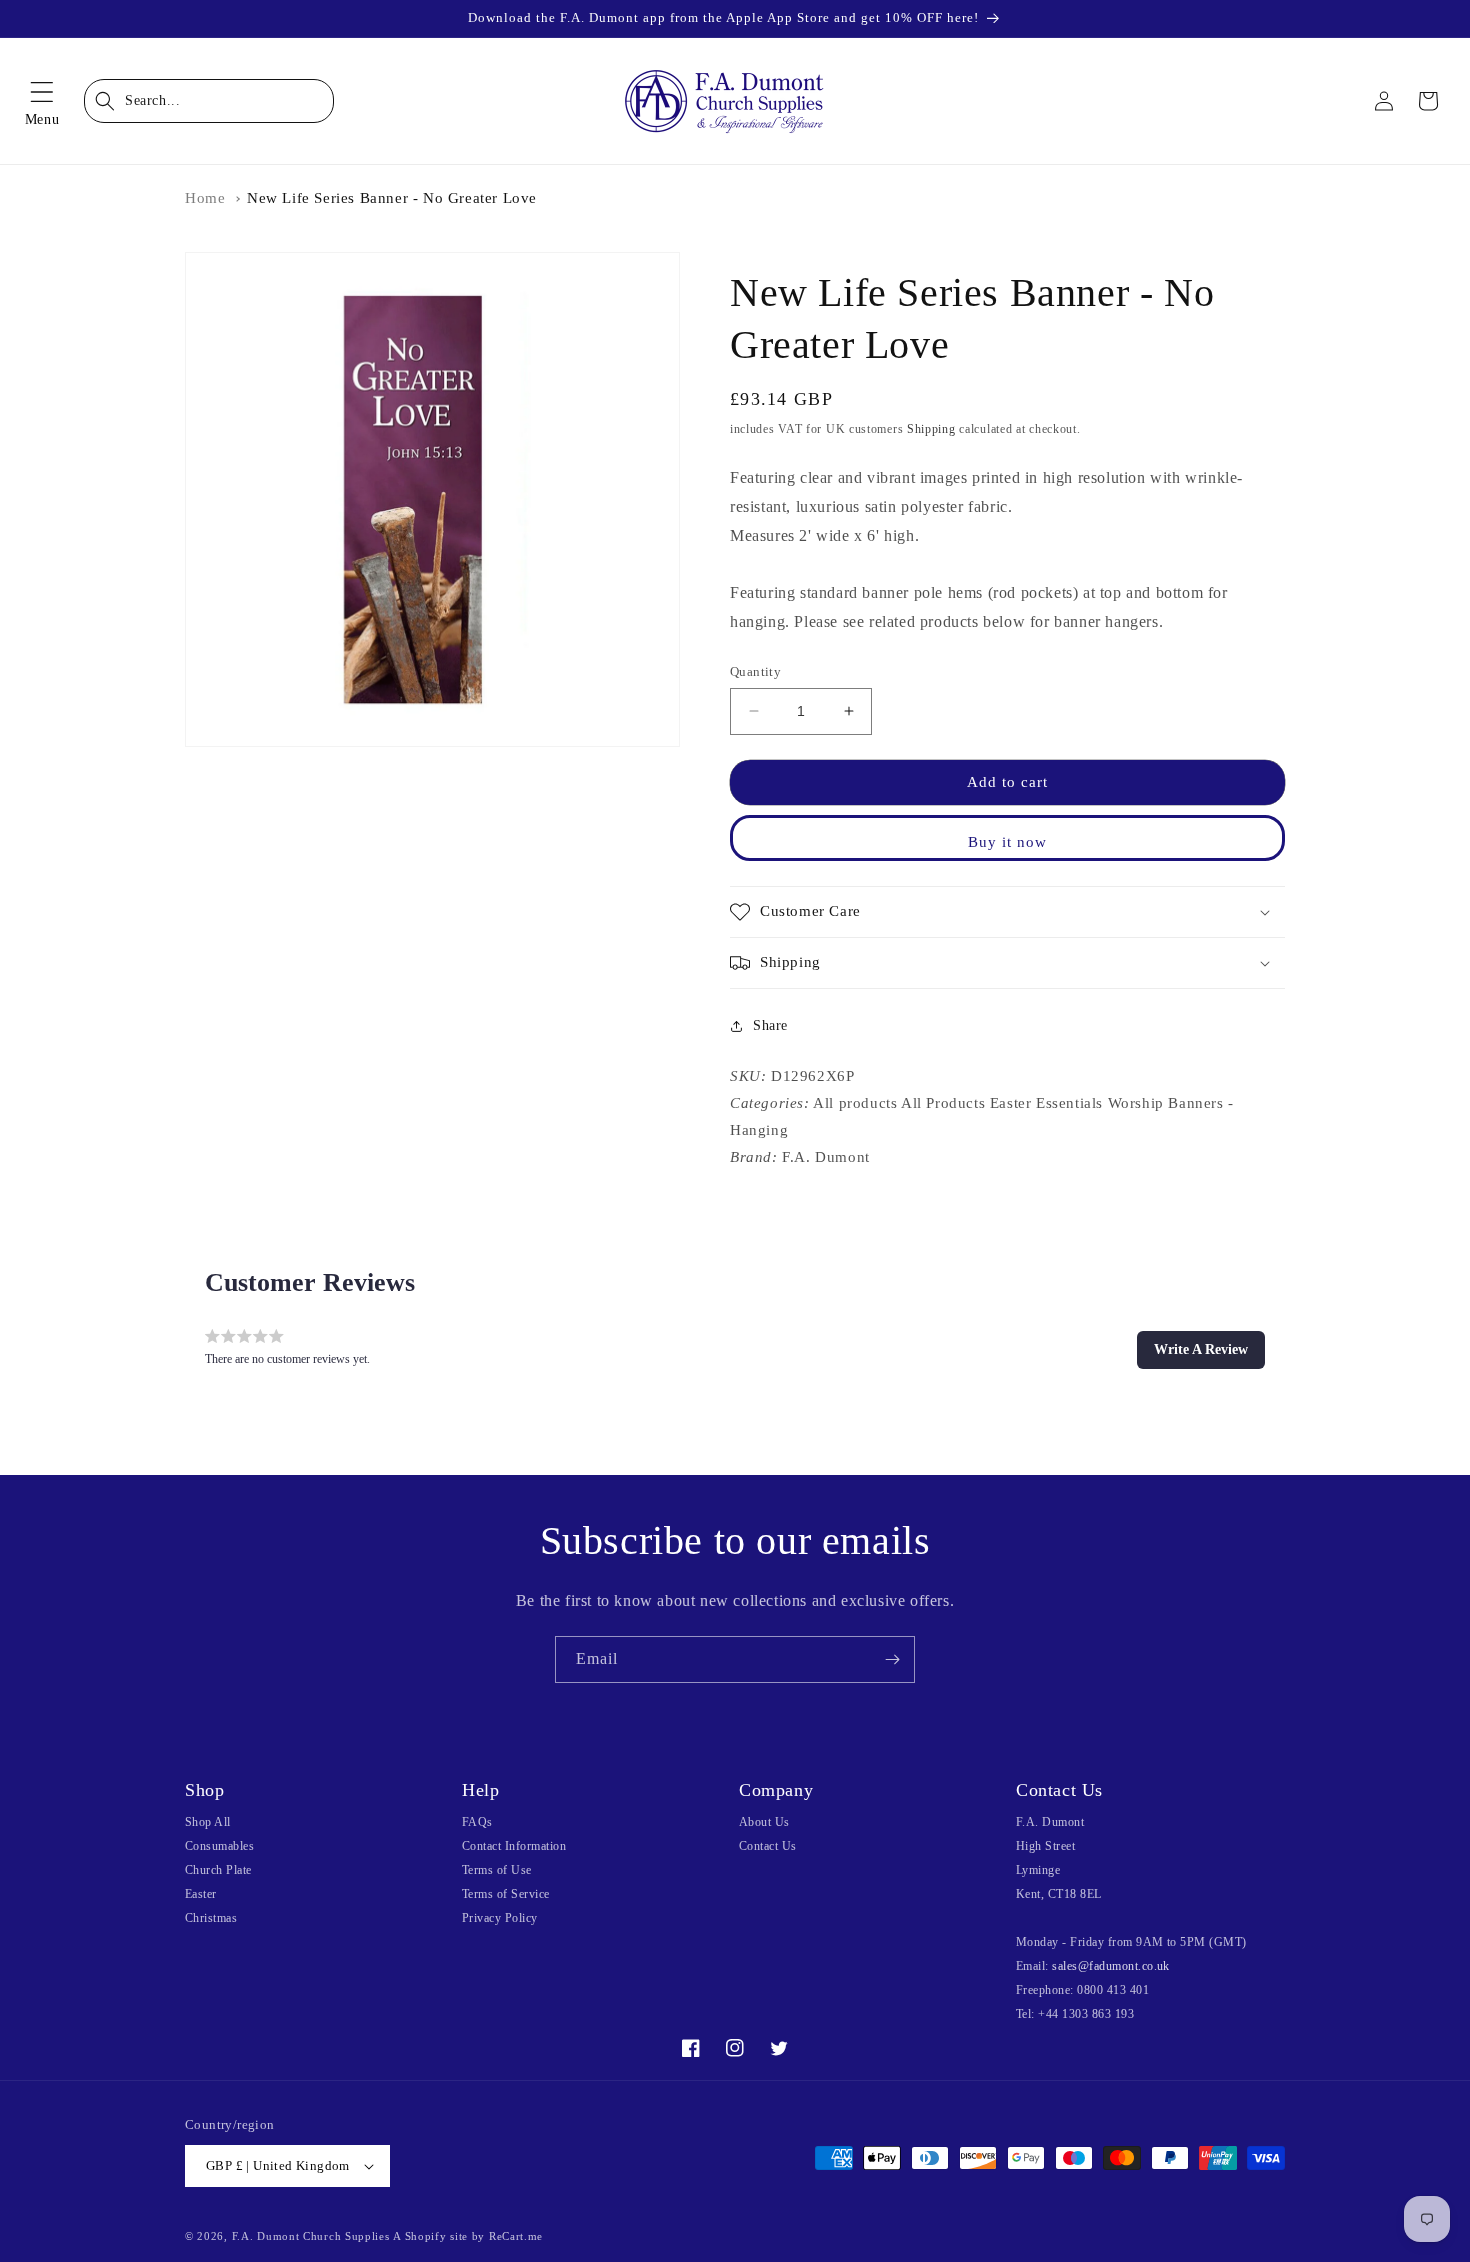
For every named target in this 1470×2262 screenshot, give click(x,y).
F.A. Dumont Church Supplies (311, 2236)
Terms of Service (506, 1894)
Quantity (755, 671)
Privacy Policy (500, 1918)
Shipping (931, 429)
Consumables (219, 1846)
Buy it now (1007, 842)
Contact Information (514, 1846)
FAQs (477, 1822)
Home (205, 198)
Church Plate (218, 1870)
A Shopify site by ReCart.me (468, 2236)
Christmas (211, 1918)
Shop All (208, 1822)
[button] (42, 101)
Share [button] (770, 1025)
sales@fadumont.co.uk (1111, 1966)
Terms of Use (497, 1870)
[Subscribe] (892, 1659)
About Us (764, 1822)
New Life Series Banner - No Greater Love (392, 198)
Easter (201, 1894)
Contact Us (768, 1846)
